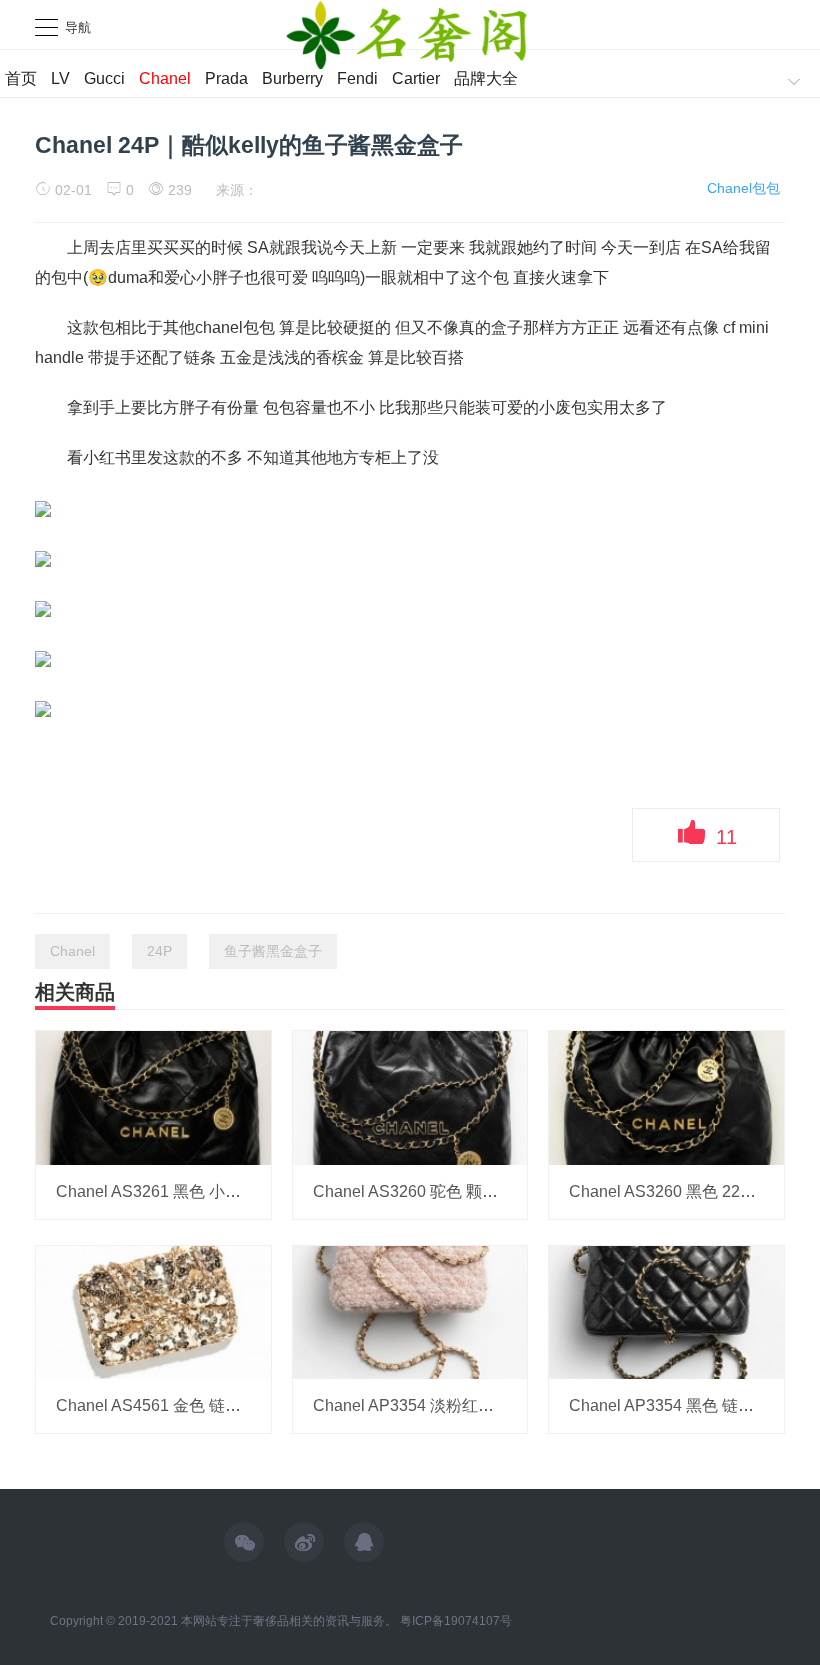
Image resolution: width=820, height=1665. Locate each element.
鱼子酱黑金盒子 (273, 951)
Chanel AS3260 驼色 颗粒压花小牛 (437, 1191)
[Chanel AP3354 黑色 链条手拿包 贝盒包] (666, 1311)
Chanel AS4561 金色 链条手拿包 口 (182, 1405)
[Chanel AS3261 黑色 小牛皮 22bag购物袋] (153, 1097)
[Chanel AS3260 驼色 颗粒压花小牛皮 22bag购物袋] (410, 1097)
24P (159, 951)
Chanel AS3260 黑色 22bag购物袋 (692, 1191)
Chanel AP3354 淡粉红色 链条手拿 (437, 1405)
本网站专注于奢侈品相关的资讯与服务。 (289, 1621)
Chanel (165, 78)
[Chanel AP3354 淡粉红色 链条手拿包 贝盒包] (410, 1311)
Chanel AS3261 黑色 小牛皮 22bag (181, 1191)
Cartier (416, 78)
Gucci (104, 78)
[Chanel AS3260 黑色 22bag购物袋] (666, 1097)
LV (60, 78)
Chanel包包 (743, 188)
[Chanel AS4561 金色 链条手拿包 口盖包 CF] (153, 1311)
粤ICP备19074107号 (456, 1621)
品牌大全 (486, 78)
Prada (226, 78)
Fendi (357, 78)
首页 (21, 78)
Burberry (292, 78)
